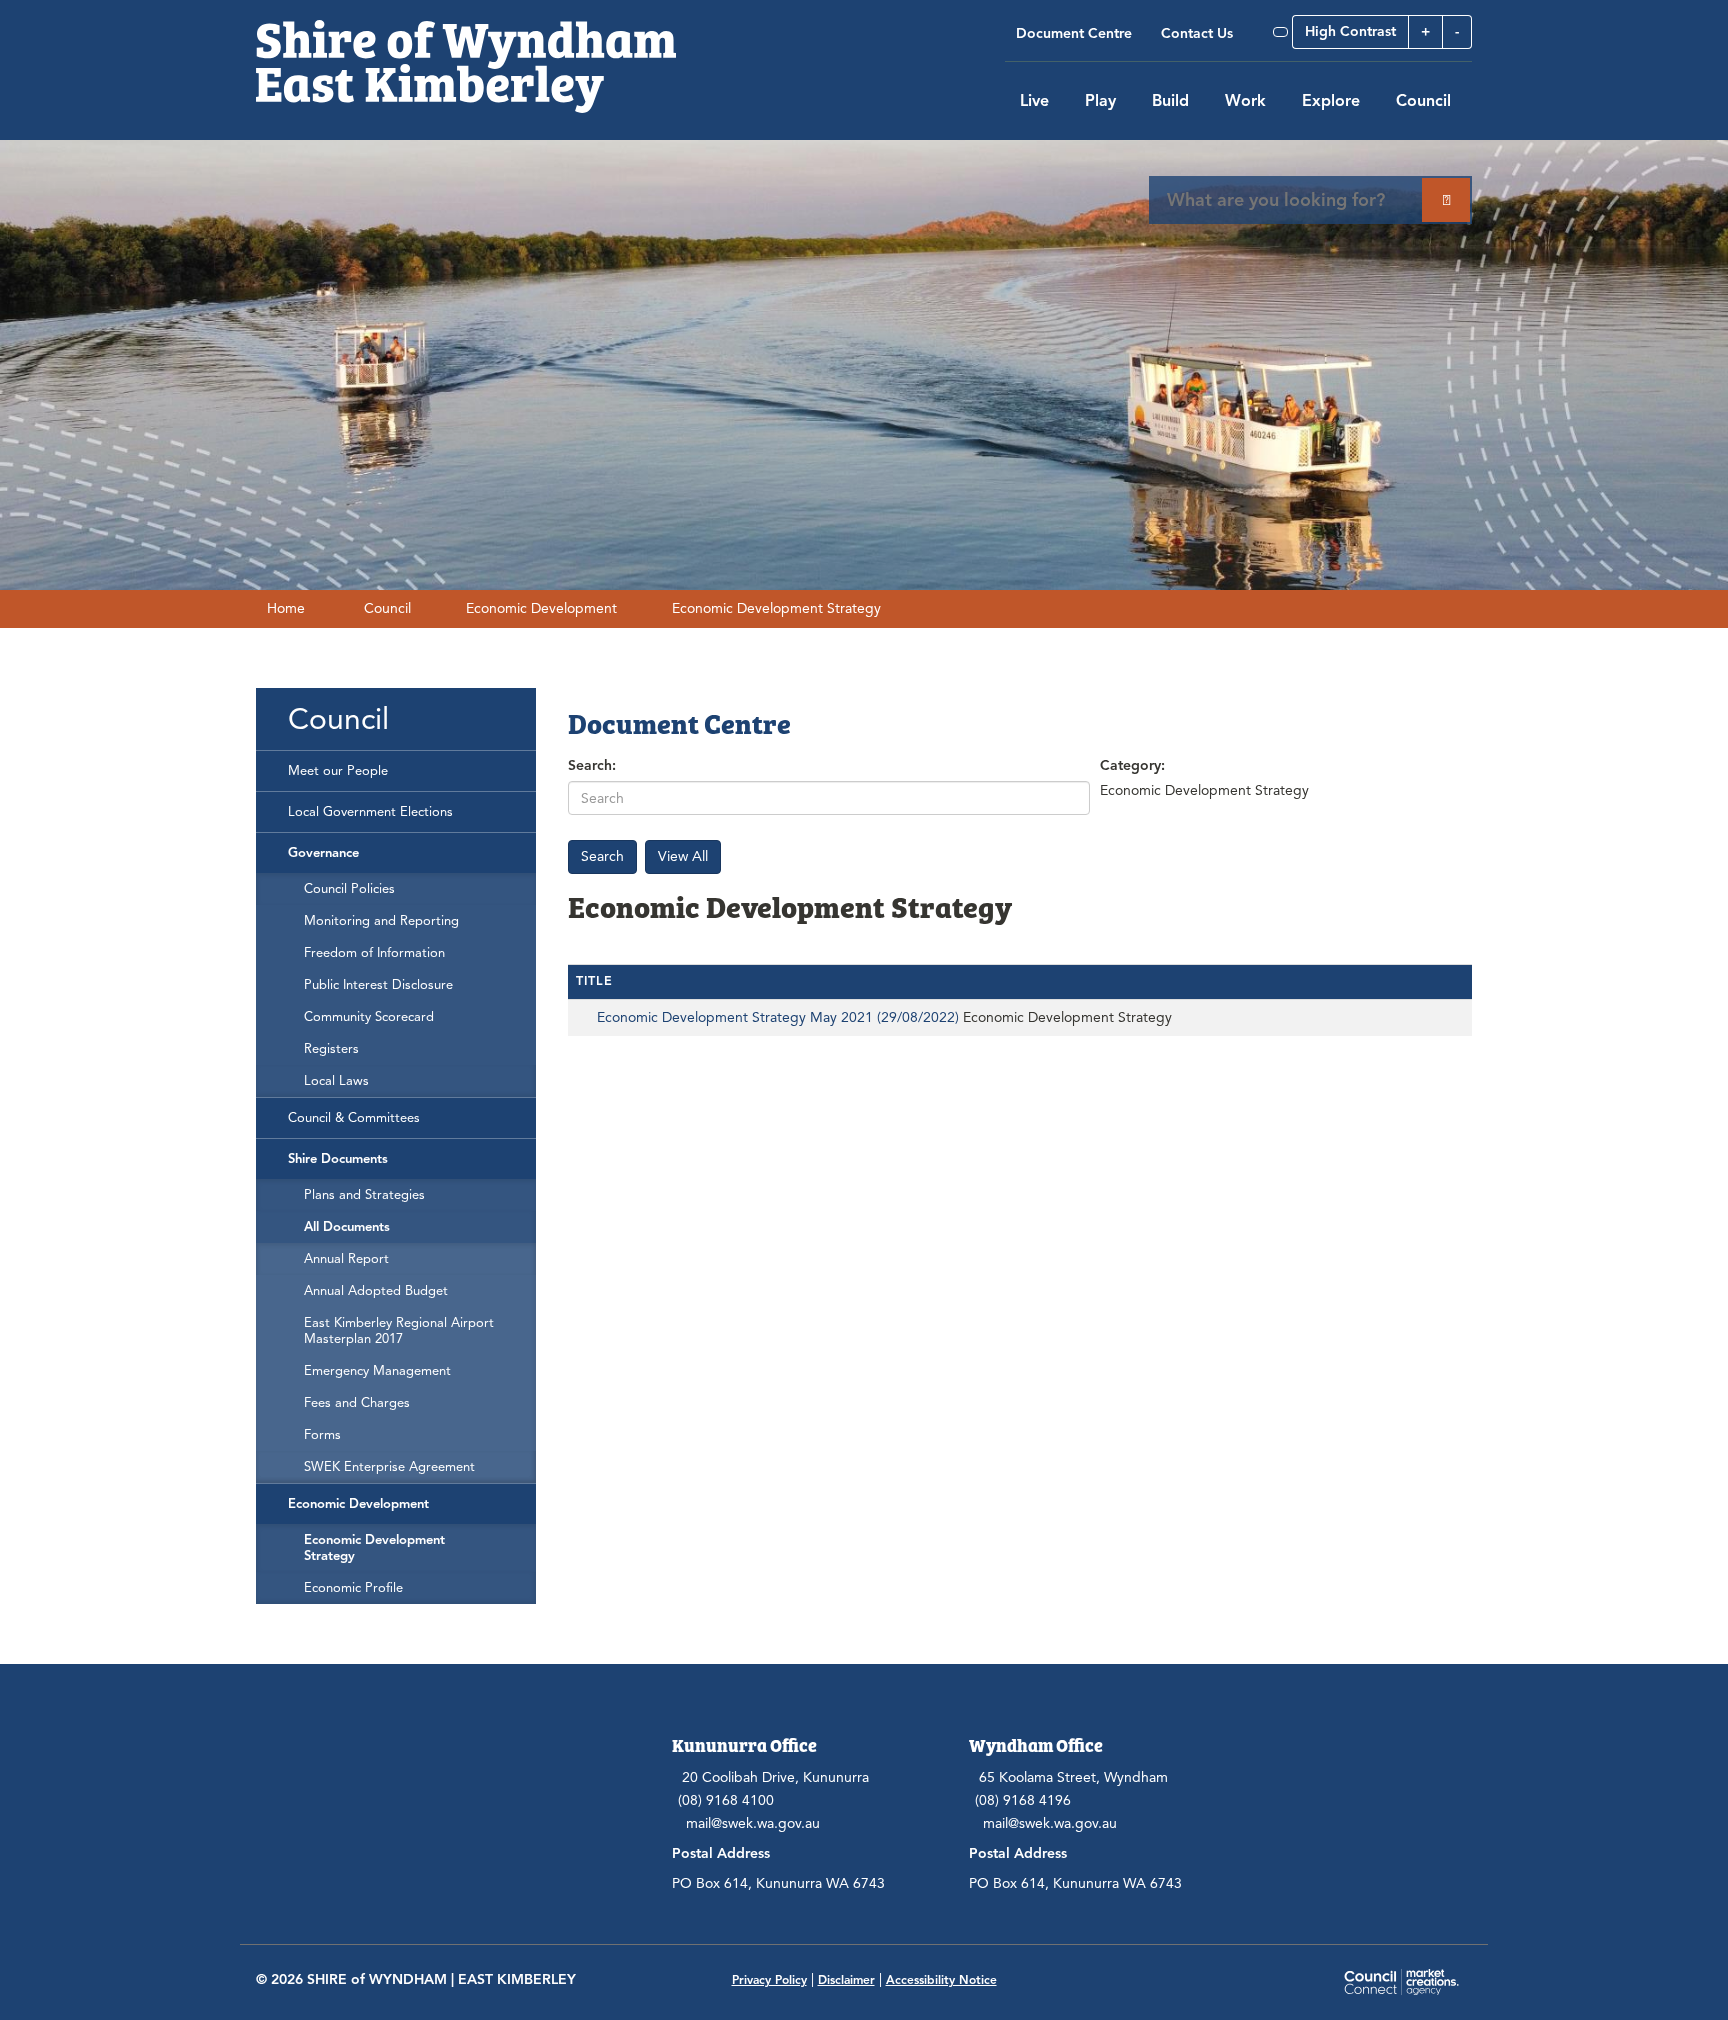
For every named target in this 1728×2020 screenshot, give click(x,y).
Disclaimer (846, 1979)
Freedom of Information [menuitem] (374, 953)
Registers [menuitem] (331, 1049)
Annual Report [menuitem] (346, 1259)
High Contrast (1350, 31)
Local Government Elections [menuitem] (370, 812)
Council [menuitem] (338, 719)
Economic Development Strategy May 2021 (778, 1017)
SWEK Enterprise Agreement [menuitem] (389, 1467)
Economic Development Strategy (776, 608)
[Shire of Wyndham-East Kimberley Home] (466, 55)
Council (1423, 101)
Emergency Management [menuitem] (377, 1371)
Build (1170, 101)
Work (1245, 101)
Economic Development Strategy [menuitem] (374, 1548)
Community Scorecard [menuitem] (369, 1017)
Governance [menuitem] (323, 853)
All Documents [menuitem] (347, 1227)
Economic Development (541, 608)
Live (1034, 101)
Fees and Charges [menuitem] (357, 1403)
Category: (1132, 765)
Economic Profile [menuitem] (353, 1588)
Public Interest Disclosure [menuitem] (378, 985)
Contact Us (1197, 33)
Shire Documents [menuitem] (338, 1159)
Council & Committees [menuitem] (354, 1118)
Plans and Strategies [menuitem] (364, 1195)
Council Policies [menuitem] (349, 889)
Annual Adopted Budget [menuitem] (376, 1291)
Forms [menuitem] (322, 1435)
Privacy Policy (769, 1979)
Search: (592, 765)
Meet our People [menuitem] (338, 771)
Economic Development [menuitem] (358, 1504)
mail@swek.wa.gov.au (753, 1823)
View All (683, 856)
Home (286, 608)
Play (1100, 101)
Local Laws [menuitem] (336, 1081)
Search (602, 856)
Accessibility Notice (941, 1979)
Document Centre (1074, 33)
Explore (1331, 101)
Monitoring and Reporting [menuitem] (381, 921)
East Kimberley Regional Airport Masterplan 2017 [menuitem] (399, 1331)
